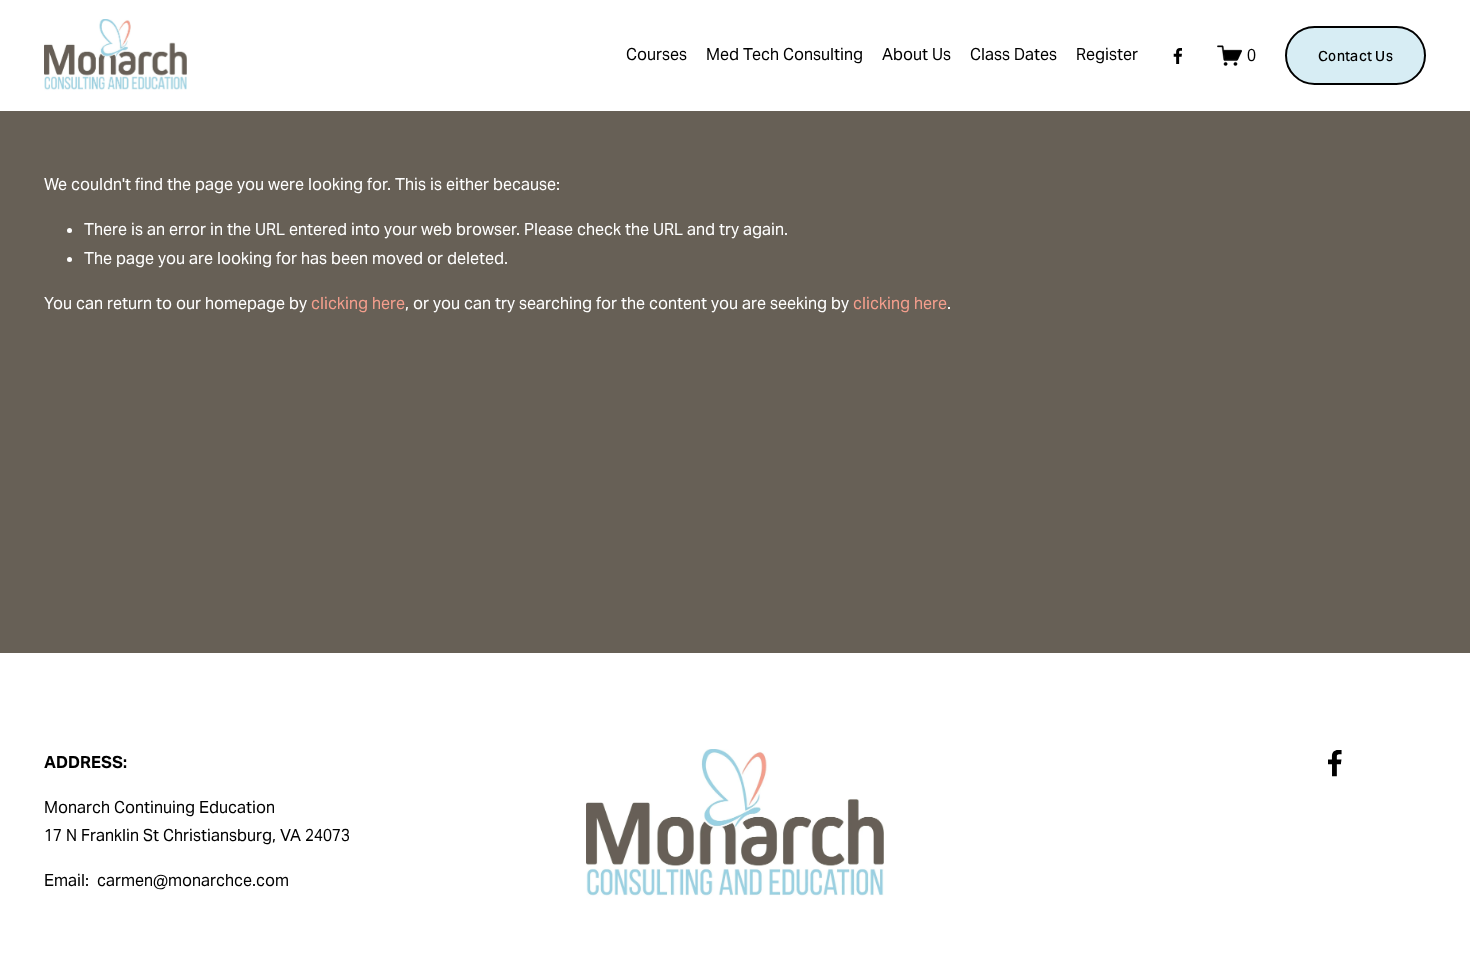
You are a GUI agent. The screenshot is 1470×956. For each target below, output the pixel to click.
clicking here (358, 303)
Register (1107, 54)
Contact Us (1355, 56)
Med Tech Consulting (784, 54)
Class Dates (1013, 54)
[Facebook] (1178, 56)
